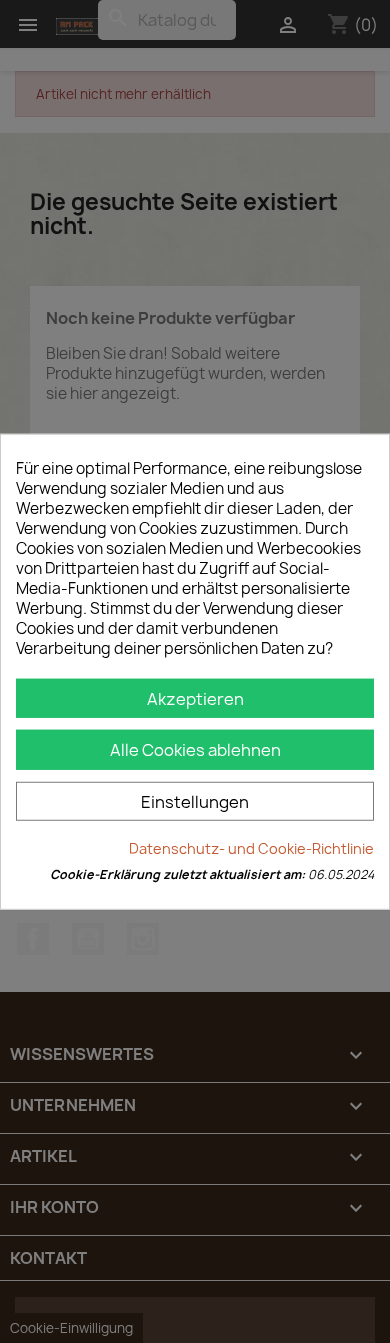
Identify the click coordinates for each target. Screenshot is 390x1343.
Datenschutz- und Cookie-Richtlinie (251, 848)
